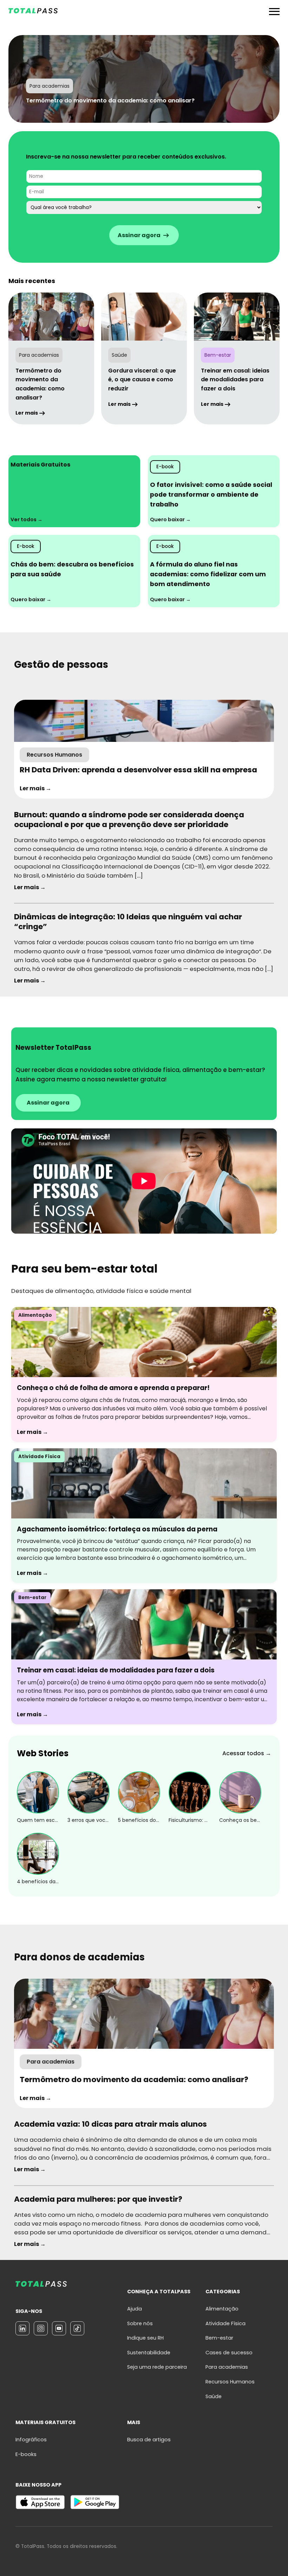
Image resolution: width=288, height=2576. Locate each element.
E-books (26, 2454)
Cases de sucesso (229, 2353)
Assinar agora (48, 1103)
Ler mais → (35, 788)
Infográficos (31, 2440)
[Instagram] (41, 2328)
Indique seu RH (145, 2338)
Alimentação (222, 2309)
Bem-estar (219, 2338)
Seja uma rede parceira (157, 2367)
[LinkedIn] (22, 2328)
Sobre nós (140, 2323)
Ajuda (135, 2309)
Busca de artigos (149, 2440)
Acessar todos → (247, 1753)
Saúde (214, 2396)
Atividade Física (225, 2323)
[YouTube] (59, 2328)
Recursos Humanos (230, 2382)
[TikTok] (77, 2328)
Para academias (227, 2367)
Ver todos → (27, 519)
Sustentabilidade (149, 2353)
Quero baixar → (170, 519)
